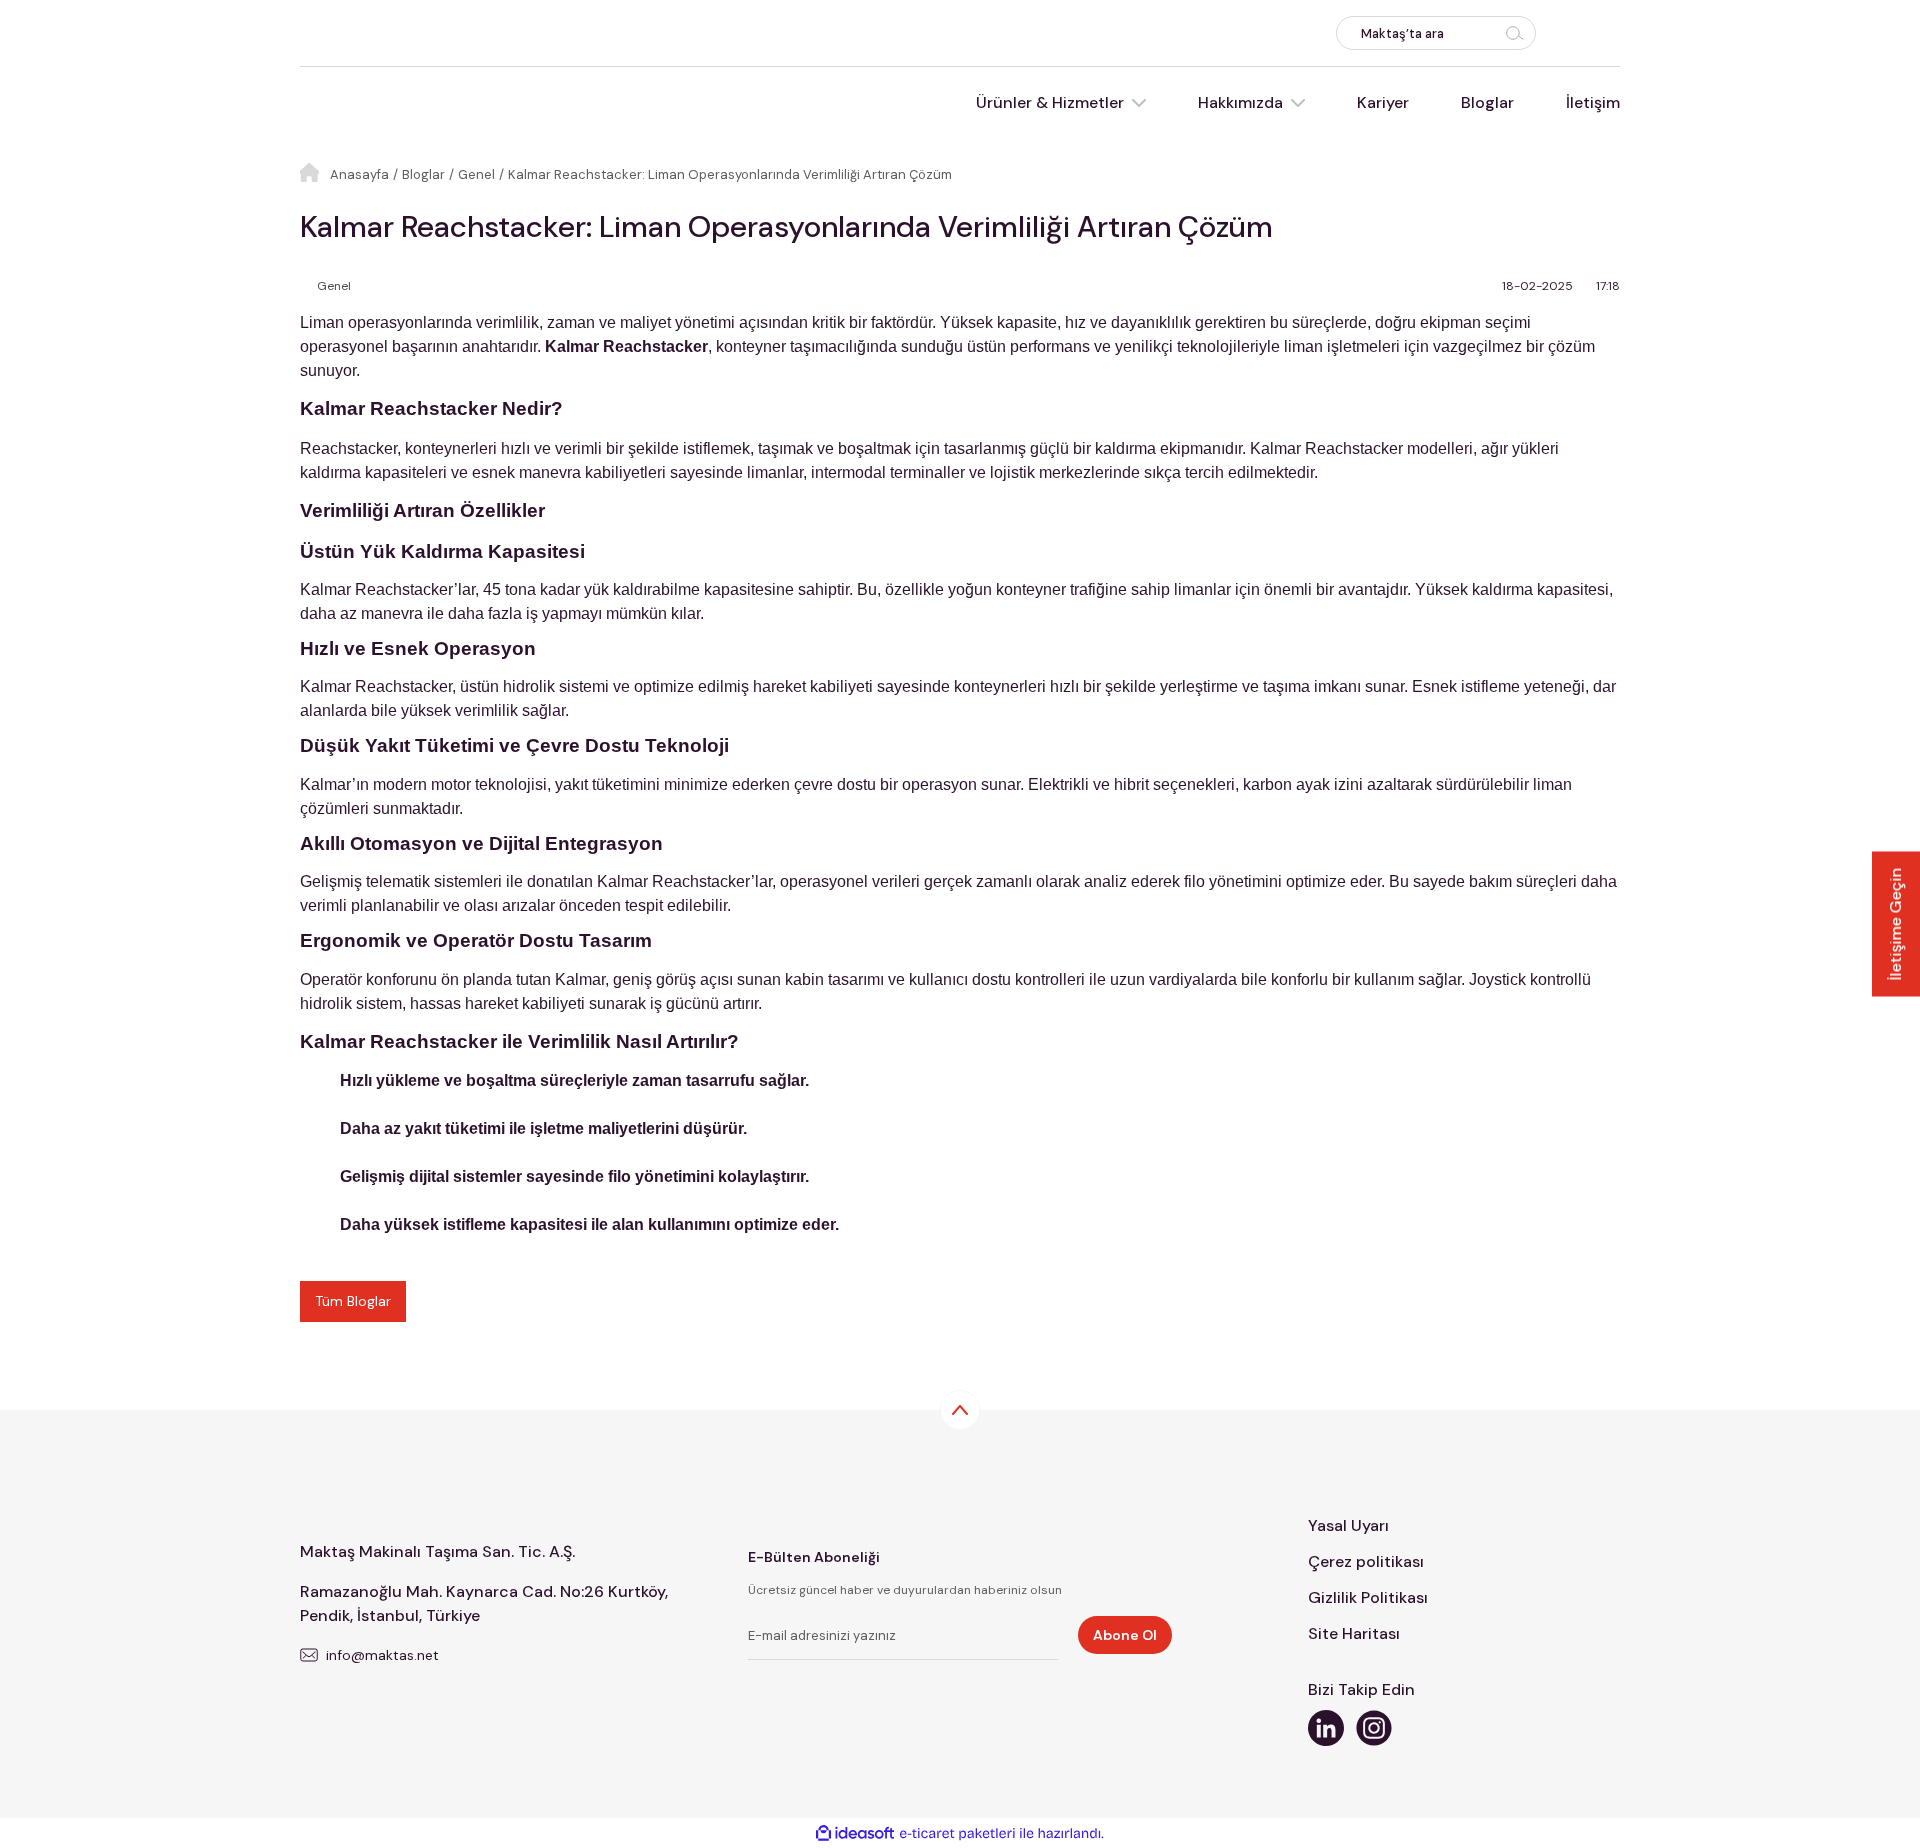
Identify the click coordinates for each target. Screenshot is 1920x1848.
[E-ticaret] (957, 1833)
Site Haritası (1354, 1633)
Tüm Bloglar (353, 1301)
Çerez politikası (1366, 1561)
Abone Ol (1125, 1635)
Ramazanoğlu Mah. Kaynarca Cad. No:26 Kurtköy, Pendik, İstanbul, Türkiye (484, 1603)
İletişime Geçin (1895, 924)
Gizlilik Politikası (1368, 1597)
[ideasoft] (855, 1833)
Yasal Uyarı (1348, 1525)
